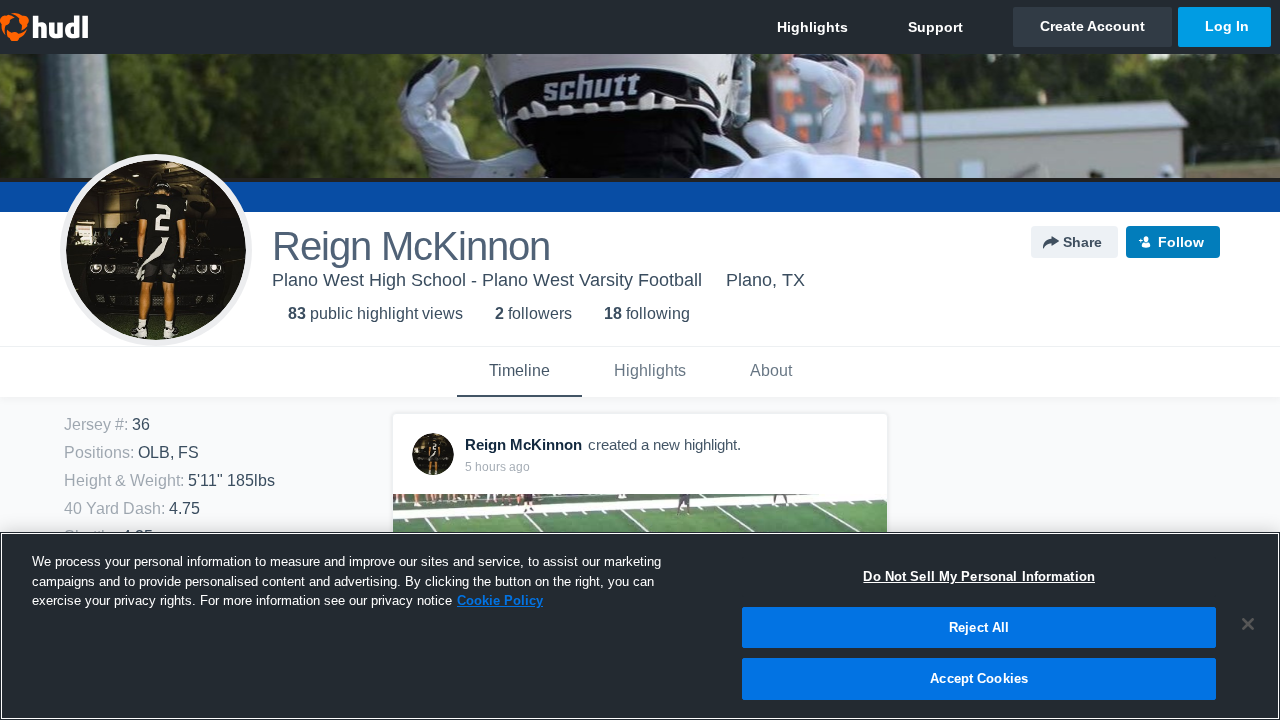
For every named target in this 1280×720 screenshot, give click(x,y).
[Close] (1248, 624)
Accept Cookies (979, 678)
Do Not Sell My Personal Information (979, 576)
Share (1082, 242)
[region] (640, 626)
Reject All (979, 627)
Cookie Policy (500, 600)
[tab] (519, 372)
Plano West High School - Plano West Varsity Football (487, 280)
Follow (1181, 242)
